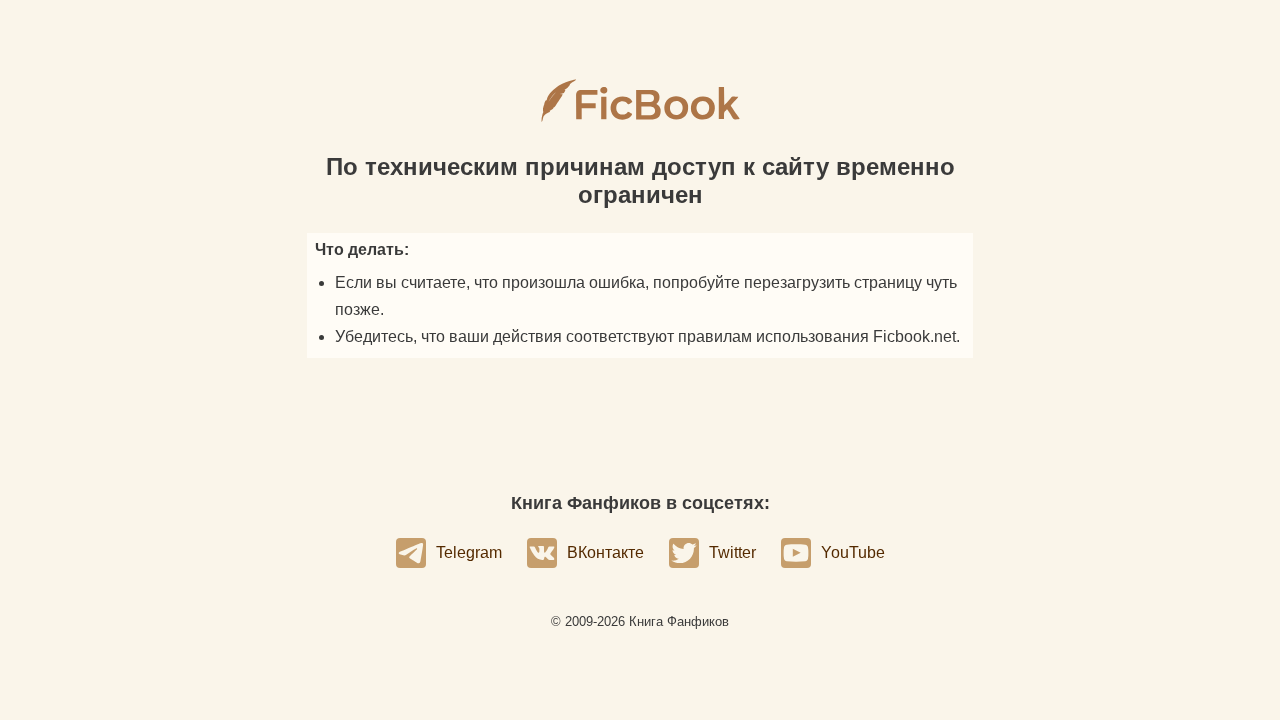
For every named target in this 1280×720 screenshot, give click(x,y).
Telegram (469, 552)
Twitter (732, 552)
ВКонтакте (605, 552)
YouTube (853, 552)
